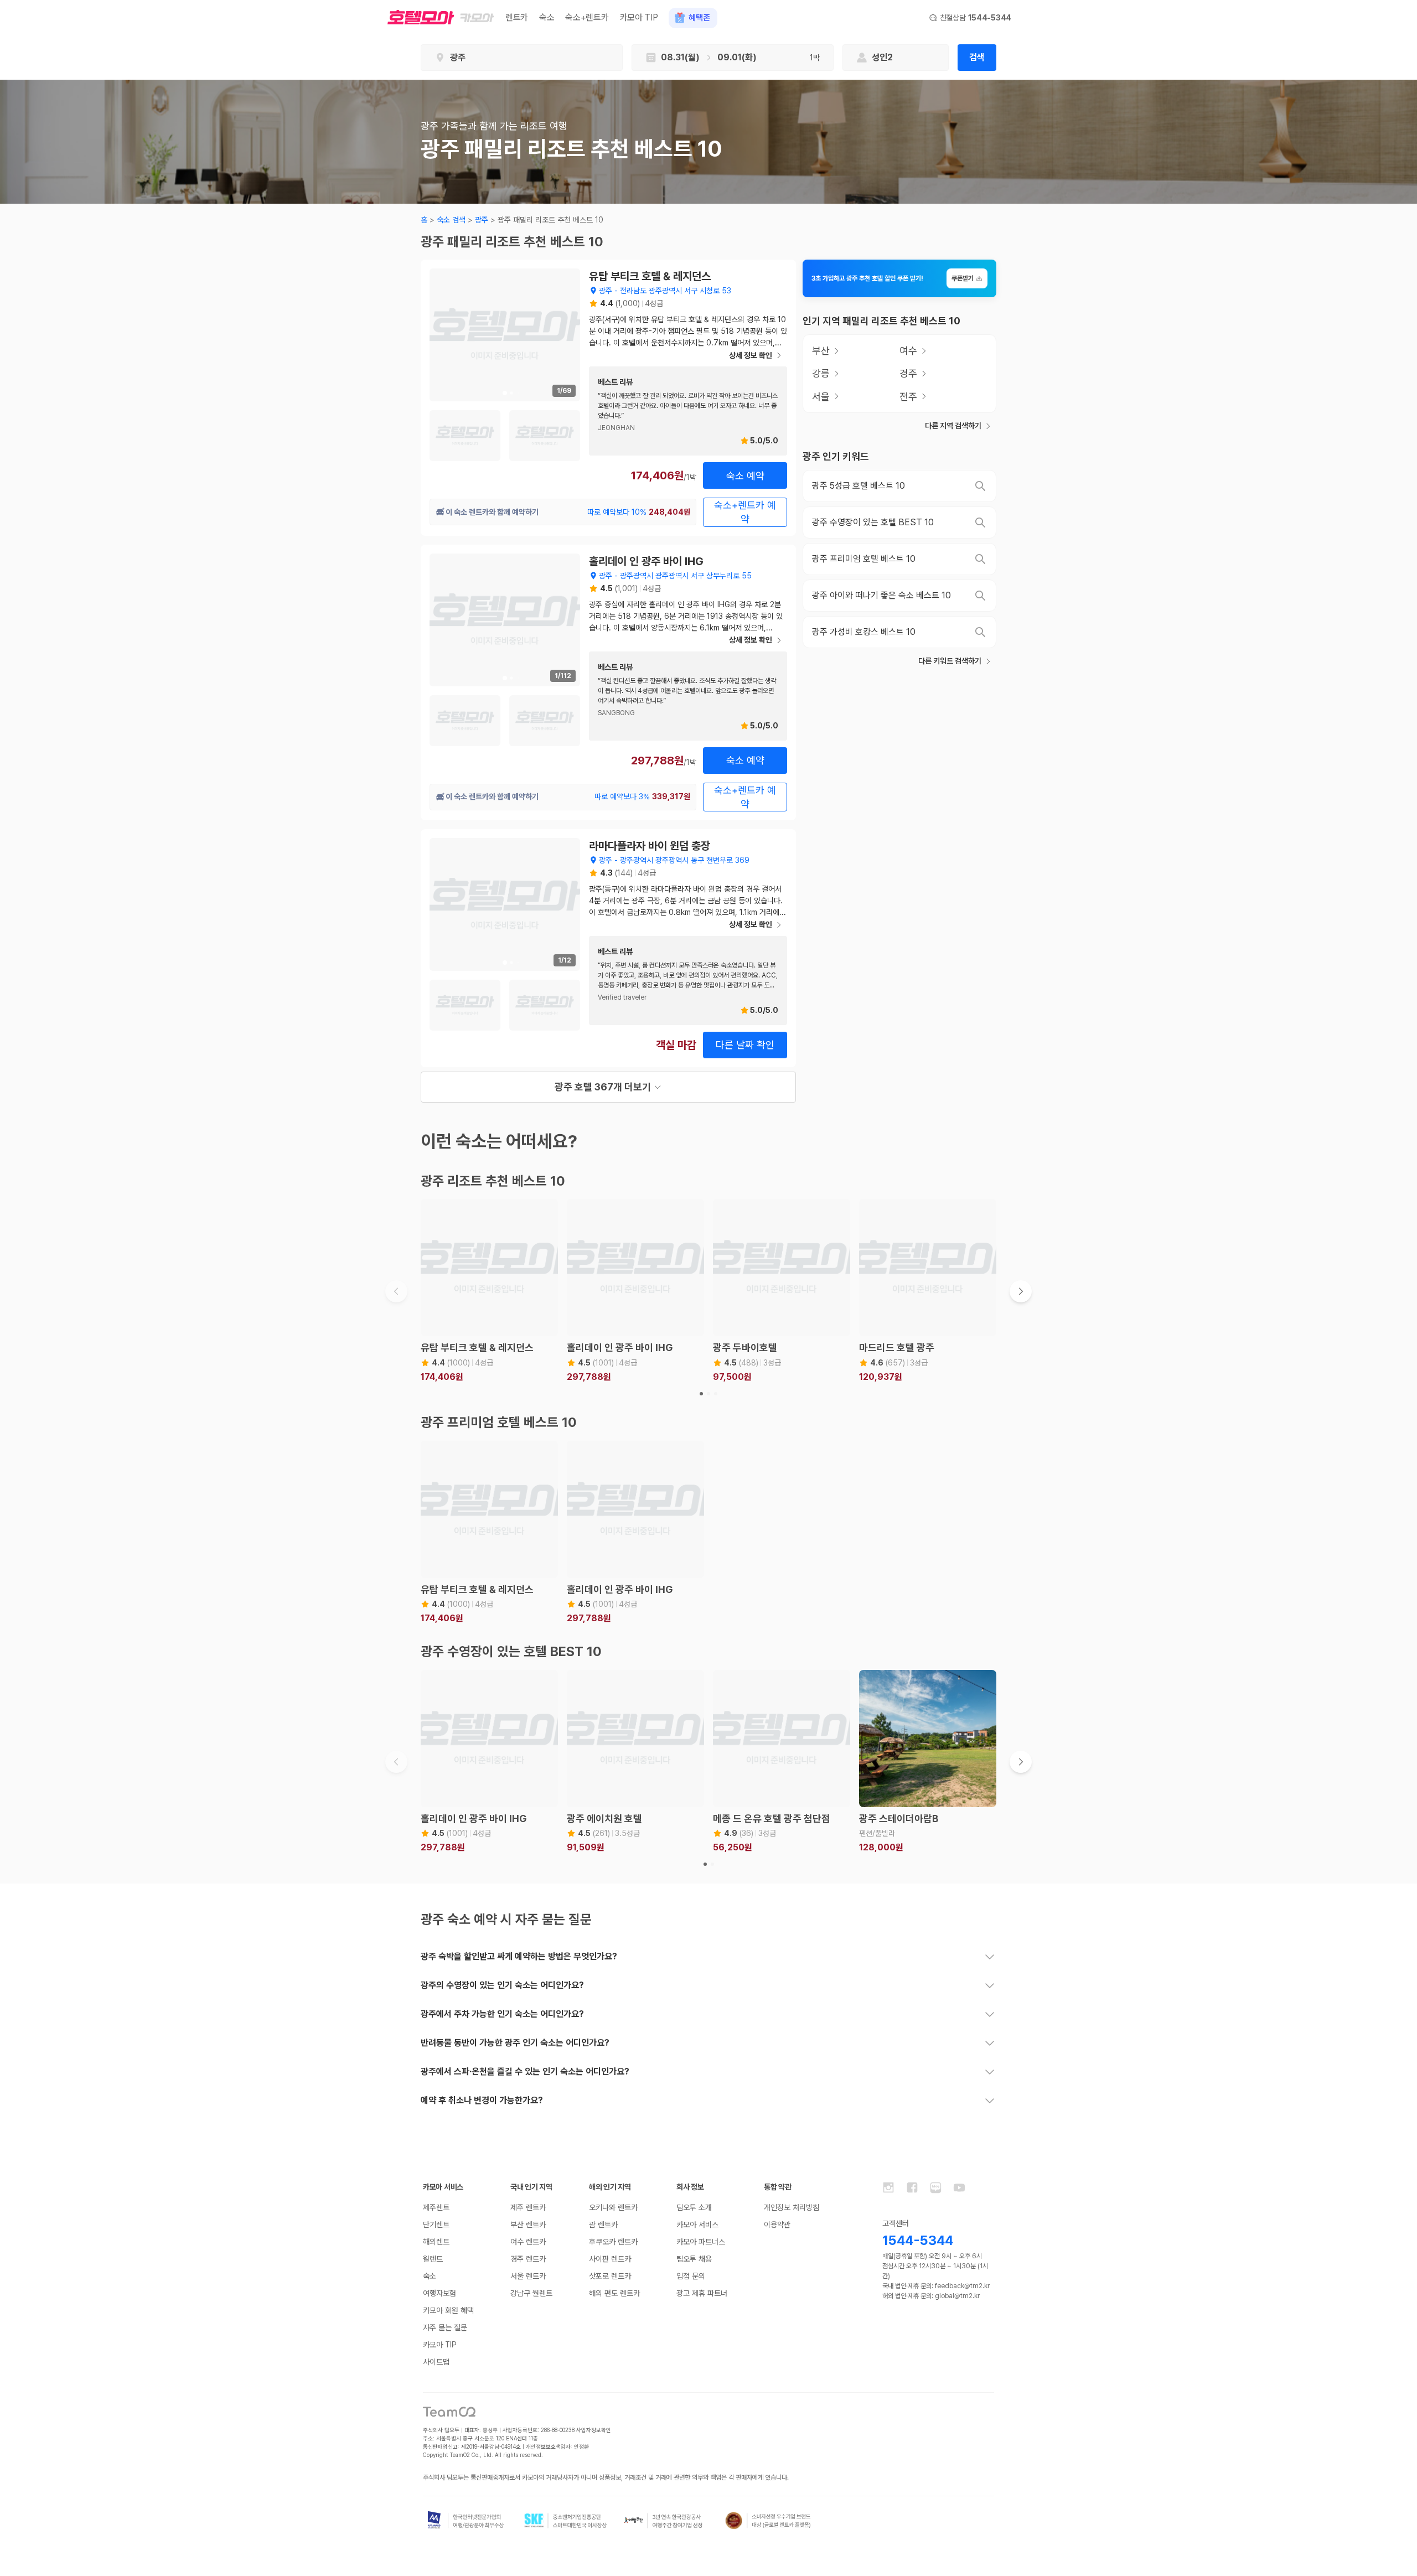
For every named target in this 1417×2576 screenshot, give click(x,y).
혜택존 (699, 18)
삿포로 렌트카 (610, 2276)
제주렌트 (436, 2207)
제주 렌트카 (528, 2207)
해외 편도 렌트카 (614, 2293)
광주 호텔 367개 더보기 (603, 1087)
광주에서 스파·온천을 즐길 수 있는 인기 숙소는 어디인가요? (525, 2071)
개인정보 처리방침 (792, 2207)
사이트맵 (436, 2362)
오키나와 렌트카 (613, 2207)
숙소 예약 (745, 476)
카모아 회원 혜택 (448, 2310)
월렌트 (433, 2259)
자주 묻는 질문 (445, 2327)
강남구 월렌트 (531, 2293)
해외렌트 (436, 2242)
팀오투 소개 (694, 2207)
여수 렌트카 (528, 2242)
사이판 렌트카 (610, 2259)
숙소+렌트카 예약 (745, 512)
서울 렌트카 (528, 2276)
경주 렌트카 (528, 2259)
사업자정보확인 (594, 2430)
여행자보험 (439, 2293)
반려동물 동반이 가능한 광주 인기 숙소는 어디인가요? (515, 2043)
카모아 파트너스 (701, 2242)
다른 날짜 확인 (745, 1045)
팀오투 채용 (694, 2259)
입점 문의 (691, 2276)
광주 (482, 220)
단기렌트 (436, 2225)
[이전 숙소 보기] (396, 1291)
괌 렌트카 (603, 2225)
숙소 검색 (451, 220)
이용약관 (777, 2225)
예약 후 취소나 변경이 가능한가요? (482, 2100)
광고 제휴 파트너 (702, 2293)
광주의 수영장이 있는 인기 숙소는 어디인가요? (502, 1985)
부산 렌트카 (528, 2225)
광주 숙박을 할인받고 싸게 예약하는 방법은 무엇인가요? (519, 1956)
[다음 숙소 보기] (1021, 1291)
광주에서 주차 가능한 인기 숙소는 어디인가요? (502, 2014)
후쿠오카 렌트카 (613, 2242)
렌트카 (517, 17)
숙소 (547, 17)
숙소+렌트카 (587, 17)
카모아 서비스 (697, 2225)
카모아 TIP (639, 17)
